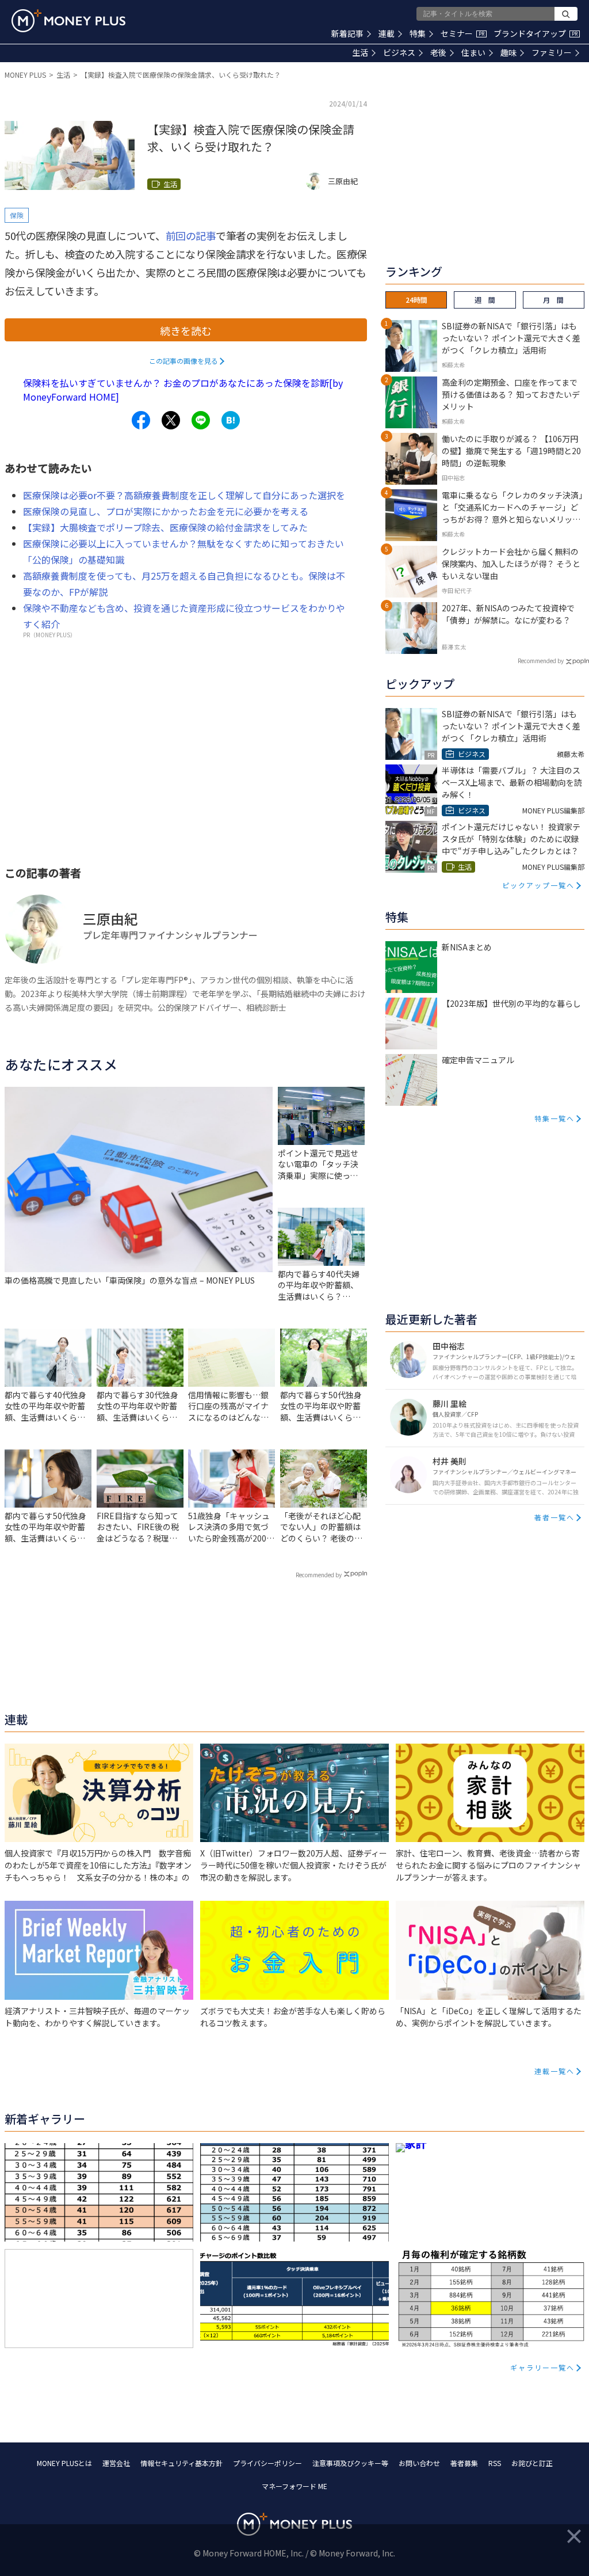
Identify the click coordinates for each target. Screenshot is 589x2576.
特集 (418, 33)
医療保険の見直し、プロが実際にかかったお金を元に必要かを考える (166, 511)
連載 (387, 33)
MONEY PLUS (25, 75)
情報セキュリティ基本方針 (181, 2463)
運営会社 (116, 2463)
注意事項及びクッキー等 (350, 2463)
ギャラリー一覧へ (542, 2367)
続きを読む (186, 330)
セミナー (462, 33)
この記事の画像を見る (183, 361)
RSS (495, 2463)
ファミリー (552, 52)
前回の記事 (191, 235)
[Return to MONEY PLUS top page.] (68, 21)
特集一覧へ (554, 1118)
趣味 (508, 52)
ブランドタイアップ (536, 33)
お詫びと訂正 (532, 2463)
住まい (473, 52)
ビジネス (399, 52)
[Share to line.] (201, 420)
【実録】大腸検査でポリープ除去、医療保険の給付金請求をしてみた (165, 527)
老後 (438, 52)
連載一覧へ (554, 2071)
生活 (360, 52)
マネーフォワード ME (294, 2486)
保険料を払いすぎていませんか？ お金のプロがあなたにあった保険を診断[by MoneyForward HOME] (183, 390)
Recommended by (319, 1575)
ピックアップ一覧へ (538, 885)
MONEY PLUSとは (64, 2463)
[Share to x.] (171, 420)
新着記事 (347, 33)
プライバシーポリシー (267, 2463)
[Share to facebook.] (141, 420)
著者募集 (464, 2463)
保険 (17, 215)
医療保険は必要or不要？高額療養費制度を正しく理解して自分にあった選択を (184, 495)
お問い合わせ (419, 2463)
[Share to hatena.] (231, 420)
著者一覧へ (554, 1517)
